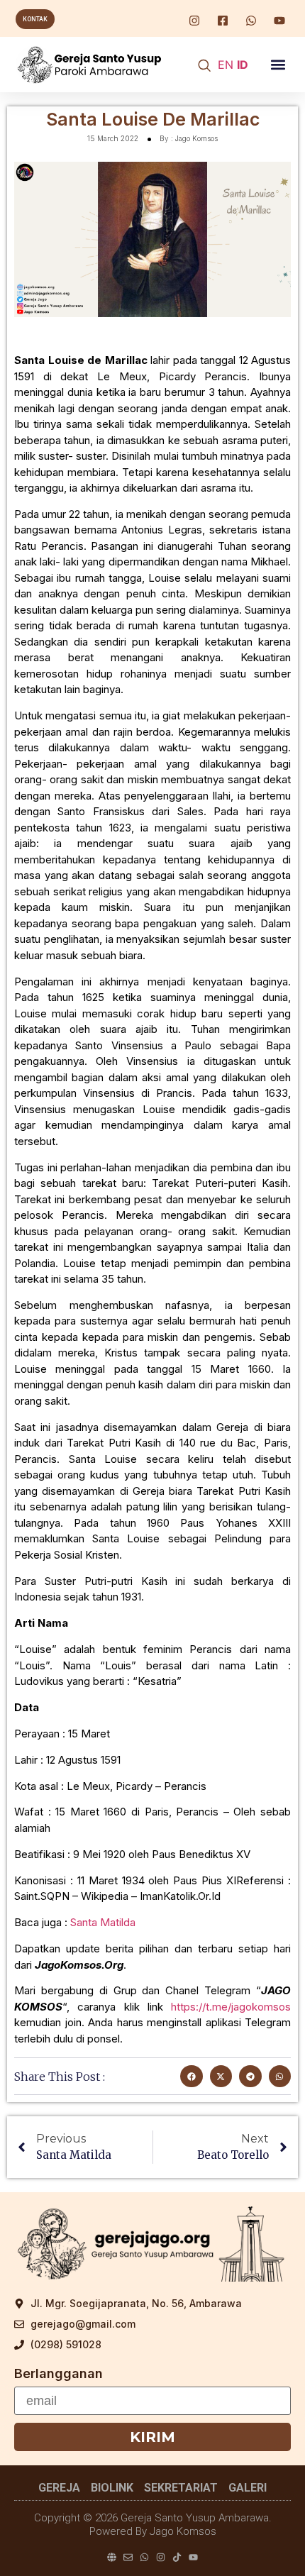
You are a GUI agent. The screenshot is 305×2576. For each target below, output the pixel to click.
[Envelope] (128, 2557)
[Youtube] (193, 2557)
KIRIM (152, 2437)
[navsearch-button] (204, 66)
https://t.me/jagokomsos (231, 2007)
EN (226, 65)
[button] (278, 65)
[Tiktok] (177, 2557)
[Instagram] (161, 2557)
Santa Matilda (103, 1922)
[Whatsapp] (144, 2557)
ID (243, 65)
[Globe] (112, 2557)
